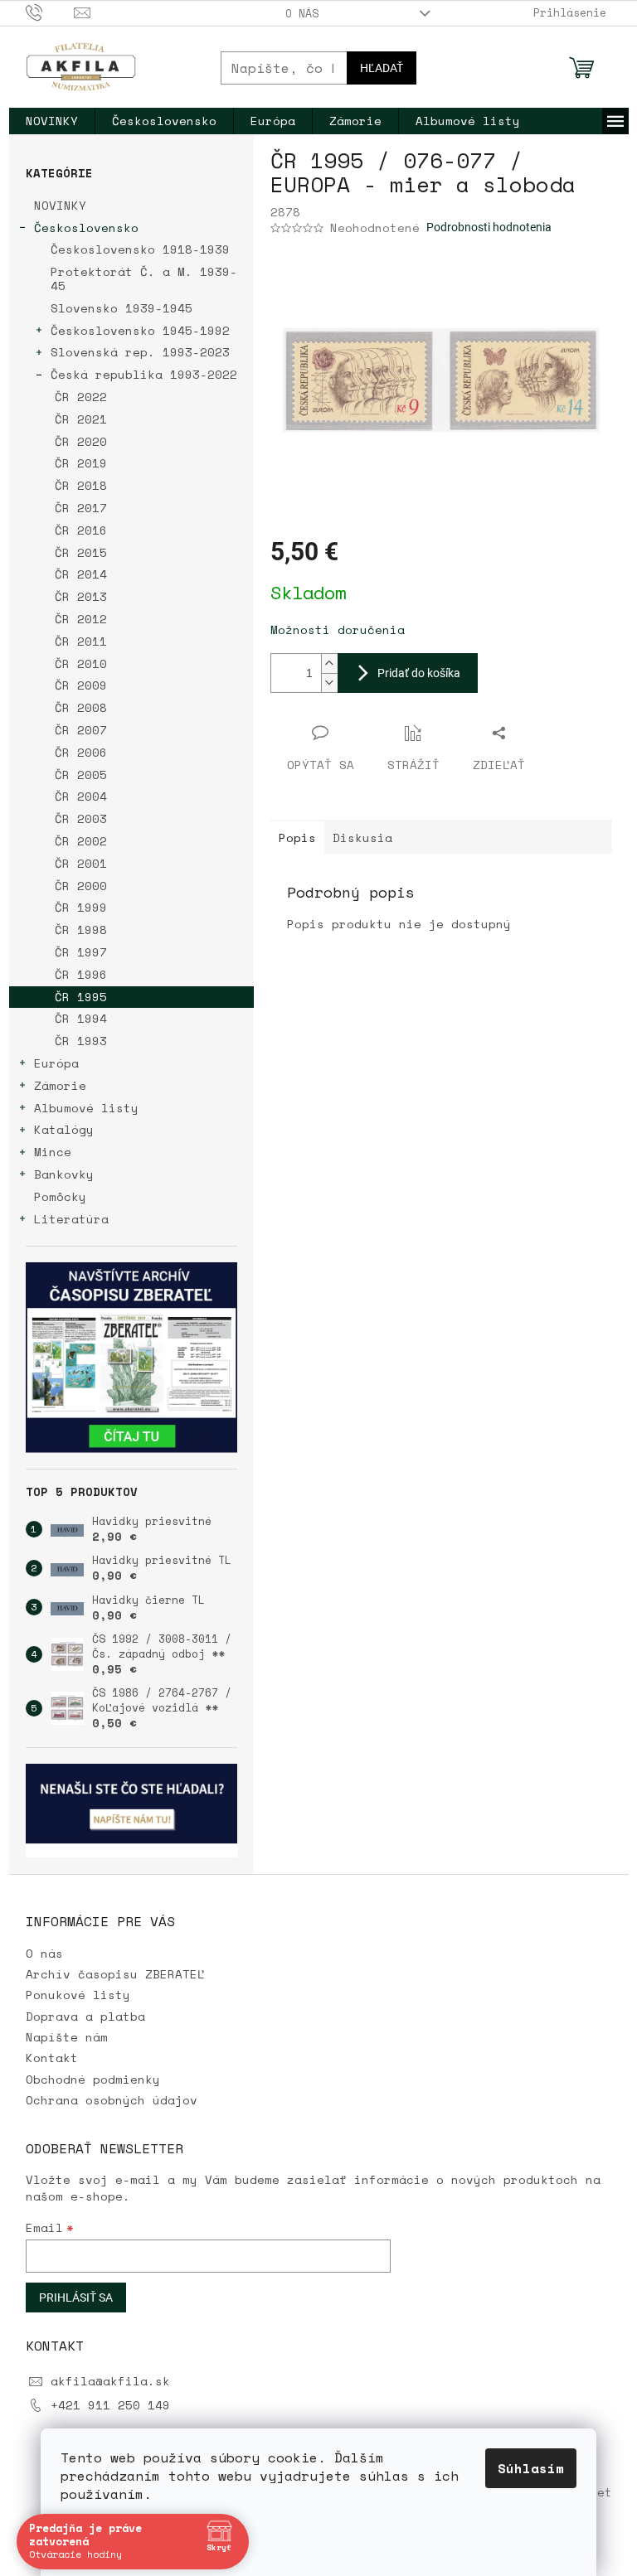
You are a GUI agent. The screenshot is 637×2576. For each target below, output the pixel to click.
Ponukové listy (78, 1995)
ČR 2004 (81, 796)
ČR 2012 (81, 619)
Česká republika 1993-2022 (144, 374)
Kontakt (52, 2058)
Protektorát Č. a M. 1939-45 (144, 278)
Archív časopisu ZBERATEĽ (115, 1974)
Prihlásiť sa (76, 2298)
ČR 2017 (81, 508)
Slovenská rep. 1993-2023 (140, 352)
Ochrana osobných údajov (112, 2100)
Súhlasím (531, 2468)
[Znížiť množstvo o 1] (329, 683)
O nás (302, 13)
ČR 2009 (81, 685)
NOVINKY (60, 205)
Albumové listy (86, 1108)
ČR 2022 (81, 397)
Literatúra (71, 1219)
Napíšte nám (67, 2037)
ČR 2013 (81, 596)
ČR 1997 (81, 952)
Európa (56, 1063)
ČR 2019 (81, 463)
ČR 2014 (81, 574)
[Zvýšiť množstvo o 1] (329, 663)
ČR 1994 (81, 1018)
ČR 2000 (81, 886)
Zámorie (60, 1085)
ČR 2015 (81, 552)
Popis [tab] (297, 838)
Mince (53, 1152)
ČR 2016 (81, 530)
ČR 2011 (81, 641)
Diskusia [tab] (362, 838)
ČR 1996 (81, 974)
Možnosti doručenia (338, 629)
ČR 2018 (81, 485)
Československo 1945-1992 (140, 330)
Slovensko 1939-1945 (122, 308)
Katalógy (64, 1129)
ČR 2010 (81, 663)
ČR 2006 (81, 752)
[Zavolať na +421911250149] (50, 12)
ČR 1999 (81, 907)
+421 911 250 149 (110, 2405)
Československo (86, 228)
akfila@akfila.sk (110, 2381)
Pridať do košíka (419, 673)
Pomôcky (60, 1196)
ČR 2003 (81, 818)
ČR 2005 (81, 775)
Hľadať (382, 68)
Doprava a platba (85, 2016)
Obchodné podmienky (93, 2079)
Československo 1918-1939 (140, 249)
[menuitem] (52, 121)
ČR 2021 (81, 419)
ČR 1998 (81, 930)
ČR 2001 (81, 863)
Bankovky (64, 1174)
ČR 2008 (81, 707)
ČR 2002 (81, 841)
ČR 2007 (81, 730)
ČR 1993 (81, 1041)
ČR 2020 (81, 441)
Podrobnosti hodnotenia (489, 227)
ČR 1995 (81, 997)
